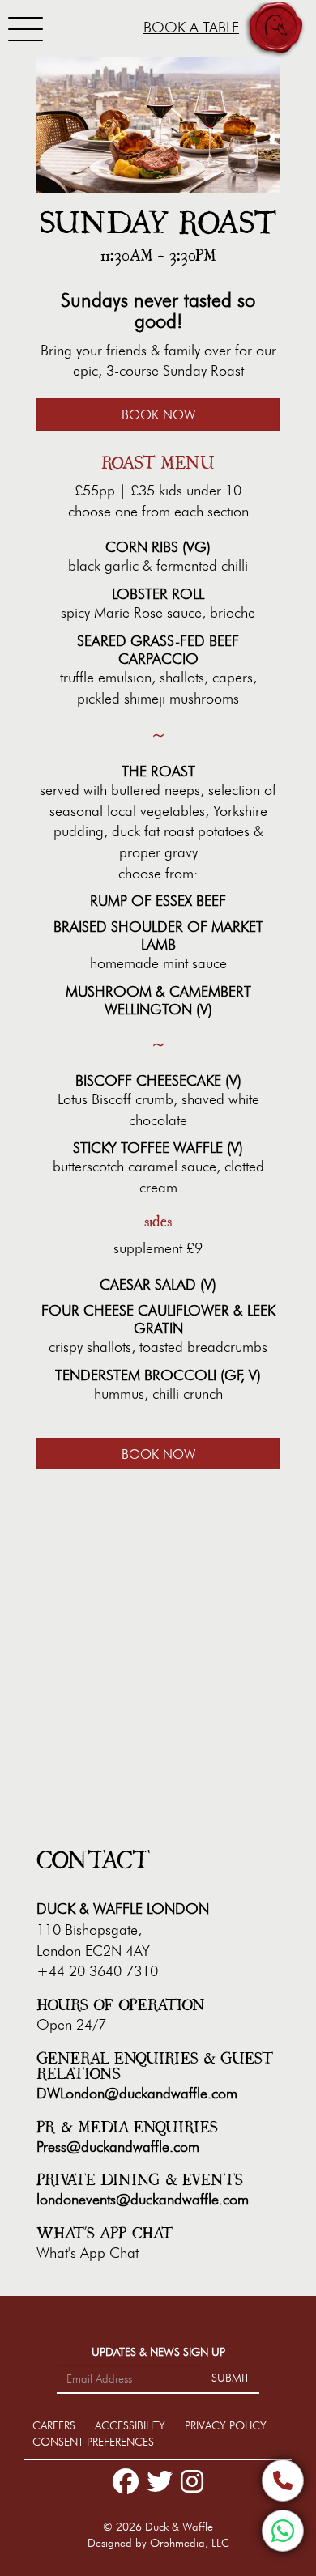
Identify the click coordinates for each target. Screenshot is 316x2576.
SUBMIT (231, 2378)
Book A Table (191, 28)
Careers (56, 2426)
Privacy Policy (226, 2426)
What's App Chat (88, 2253)
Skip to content (60, 74)
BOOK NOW (158, 415)
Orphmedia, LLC (190, 2543)
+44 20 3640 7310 (97, 1971)
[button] (275, 30)
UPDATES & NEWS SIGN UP (158, 2352)
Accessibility (132, 2426)
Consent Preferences (93, 2442)
